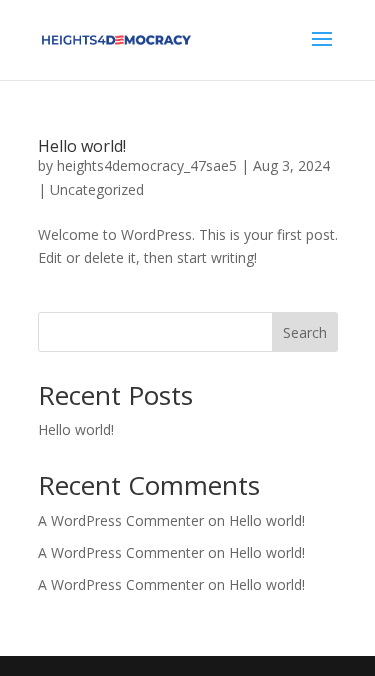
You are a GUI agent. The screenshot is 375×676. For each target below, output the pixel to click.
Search (305, 332)
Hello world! (82, 146)
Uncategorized (97, 189)
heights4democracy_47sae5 (147, 165)
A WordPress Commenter (121, 584)
